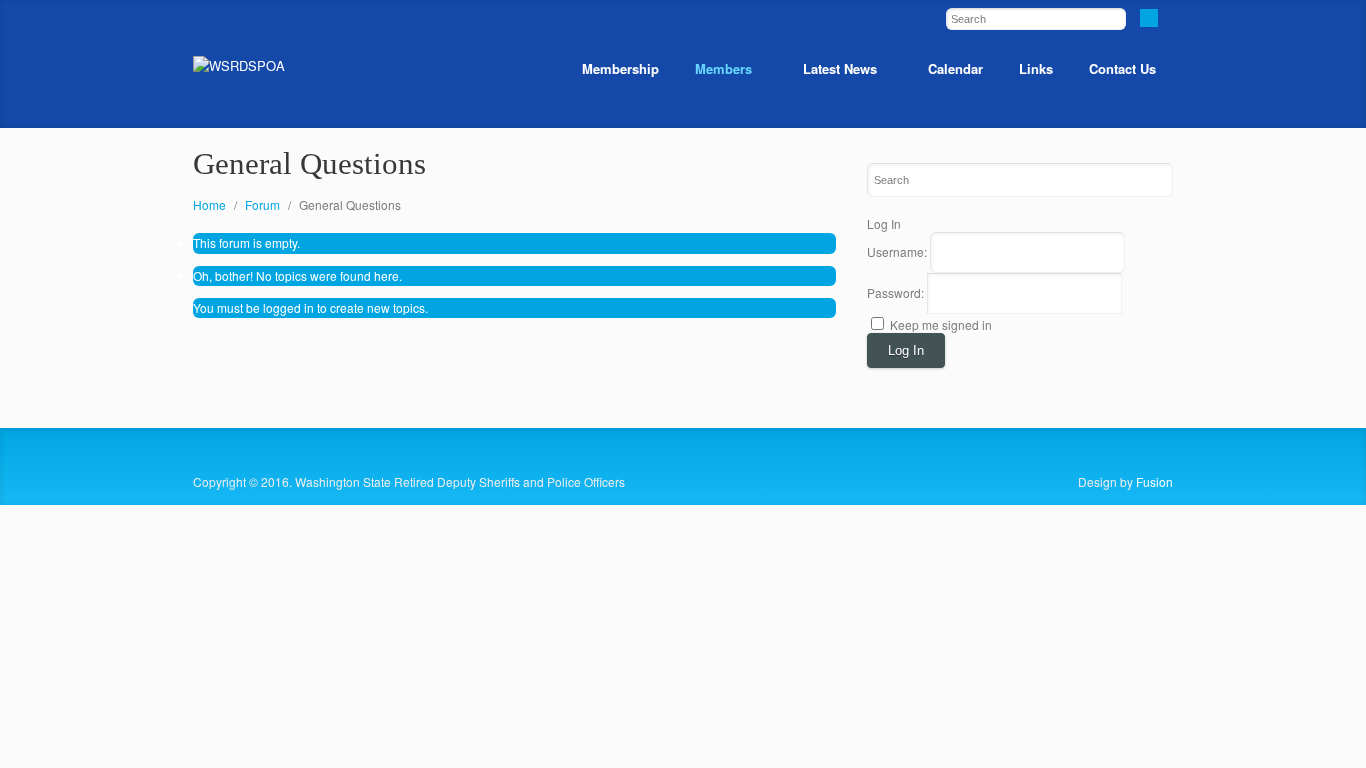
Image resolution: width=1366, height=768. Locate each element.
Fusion (1154, 481)
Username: (898, 251)
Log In (906, 350)
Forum (262, 204)
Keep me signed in (941, 324)
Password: (897, 292)
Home (209, 204)
